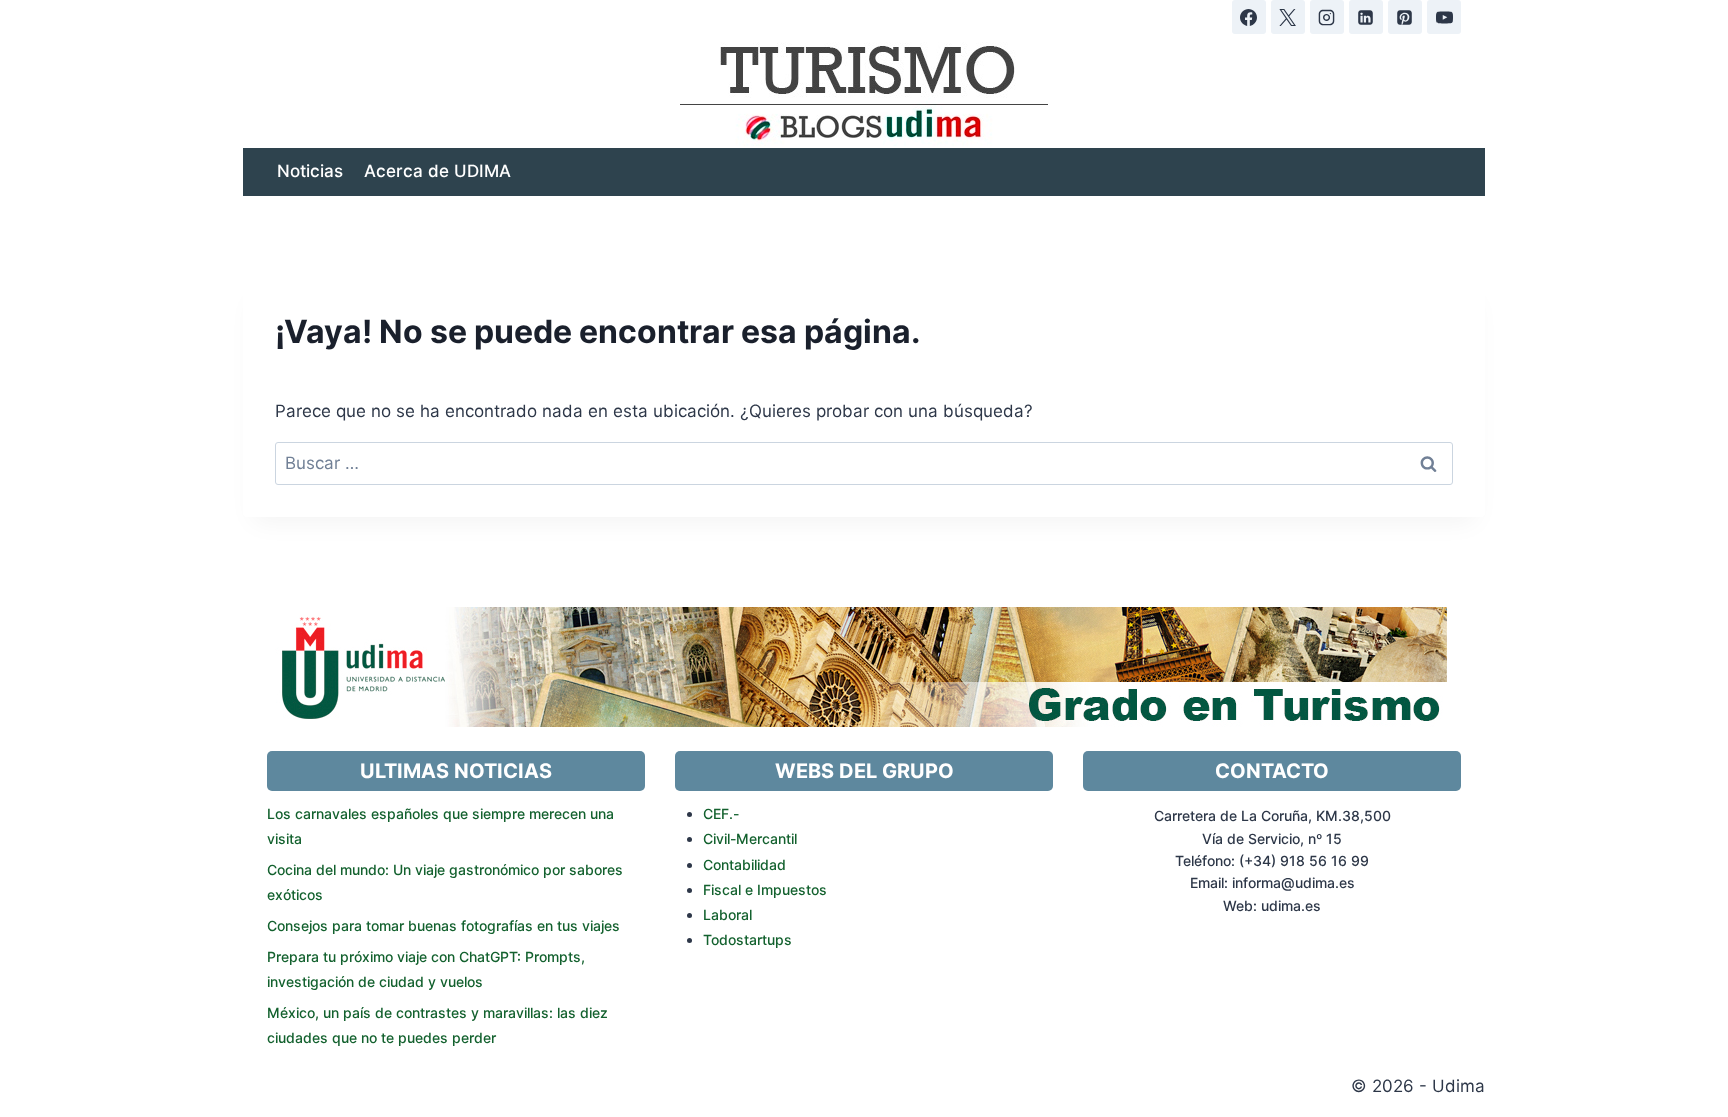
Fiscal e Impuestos (765, 889)
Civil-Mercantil (750, 838)
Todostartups (747, 939)
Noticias (310, 171)
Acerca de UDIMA (437, 171)
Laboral (727, 914)
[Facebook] (1249, 17)
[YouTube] (1444, 17)
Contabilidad (744, 864)
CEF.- (721, 813)
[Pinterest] (1405, 17)
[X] (1288, 17)
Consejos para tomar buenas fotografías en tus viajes (443, 925)
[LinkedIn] (1366, 17)
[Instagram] (1327, 17)
